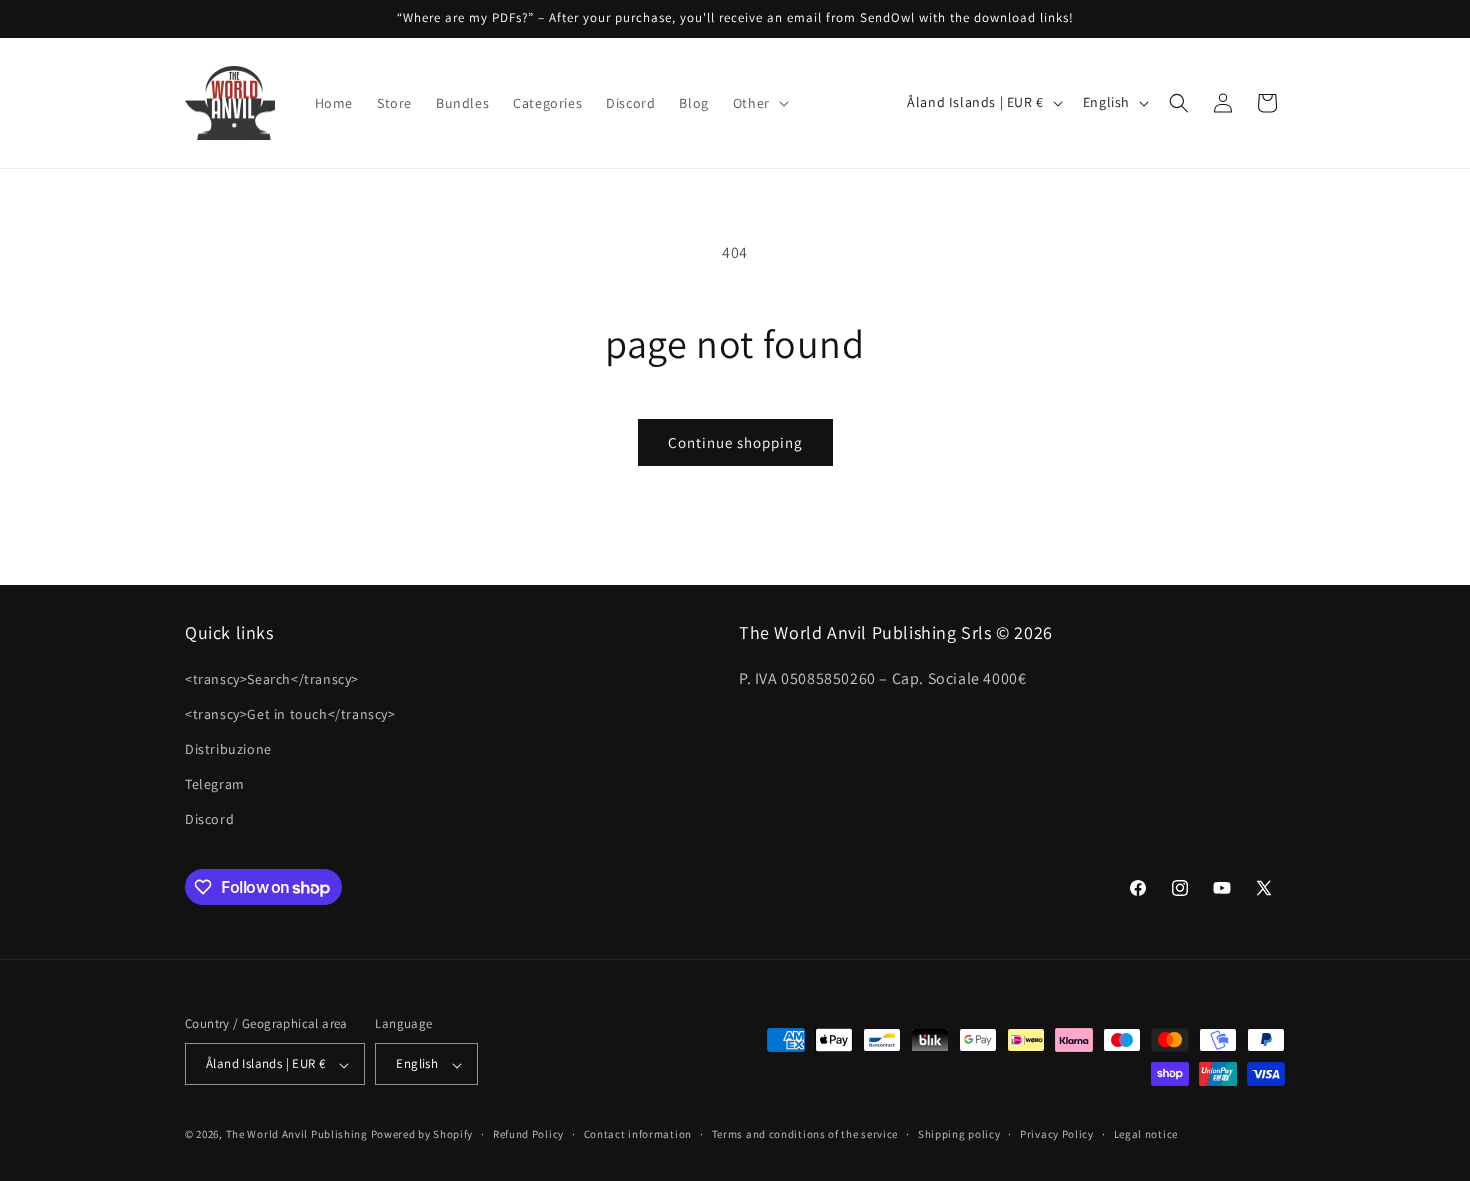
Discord (209, 819)
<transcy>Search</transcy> (272, 678)
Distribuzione (228, 749)
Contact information (638, 1134)
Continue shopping (735, 442)
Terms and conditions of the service (805, 1134)
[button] (759, 103)
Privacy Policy (1057, 1134)
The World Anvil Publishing (297, 1135)
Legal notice (1146, 1134)
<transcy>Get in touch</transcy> (290, 713)
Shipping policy (959, 1134)
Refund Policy (528, 1134)
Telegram (215, 784)
